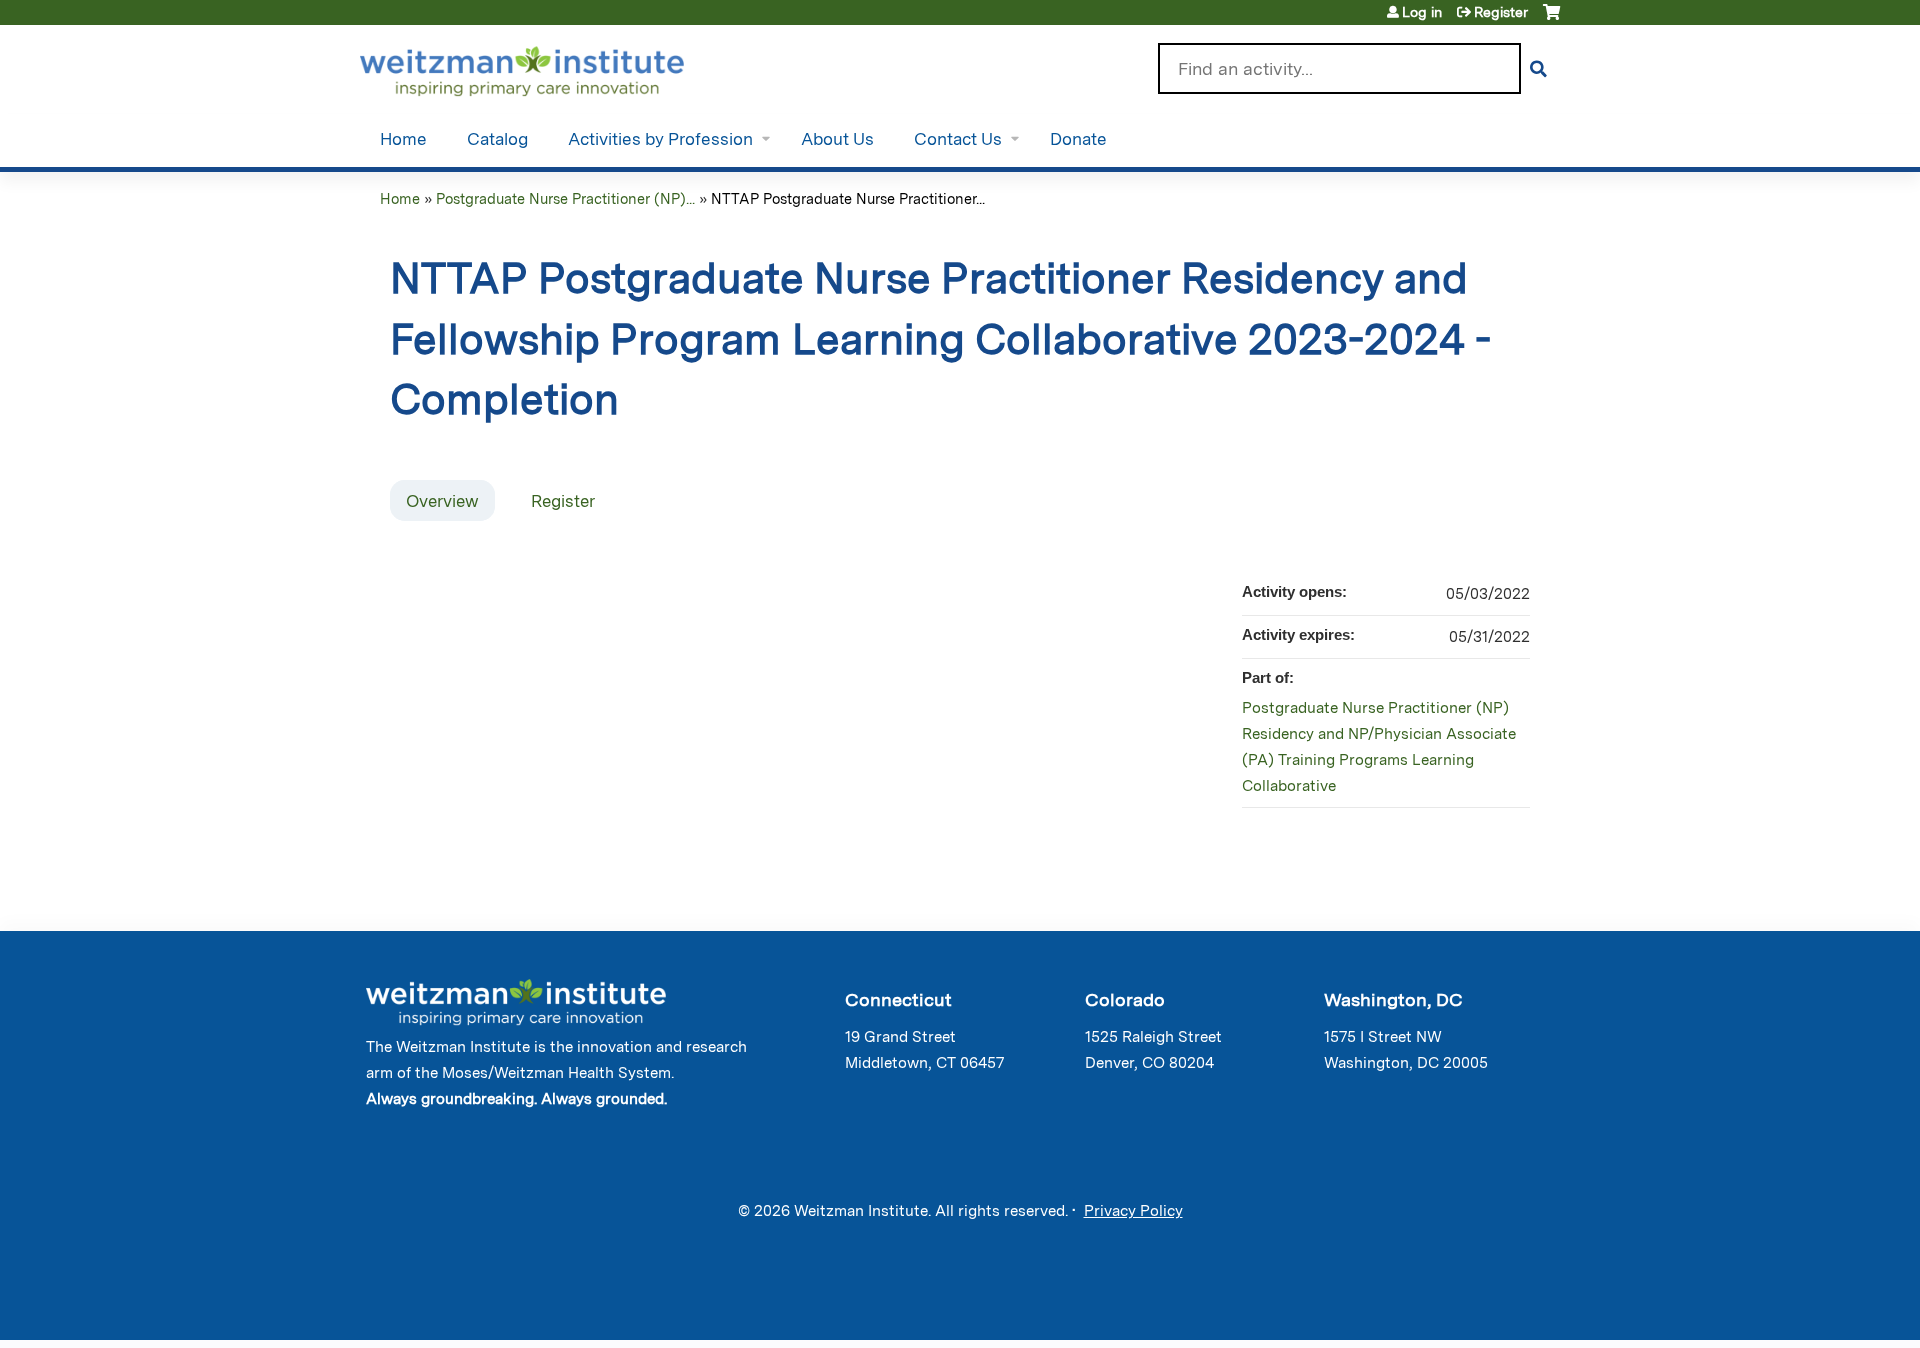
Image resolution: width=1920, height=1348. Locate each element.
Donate (1078, 139)
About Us (837, 139)
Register (1501, 12)
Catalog (497, 139)
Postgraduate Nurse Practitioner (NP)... (565, 198)
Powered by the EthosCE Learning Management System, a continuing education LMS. (1489, 1307)
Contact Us (958, 139)
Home (403, 139)
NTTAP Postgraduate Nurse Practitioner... (848, 198)
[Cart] (1551, 19)
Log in (1422, 12)
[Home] (550, 67)
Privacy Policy (1133, 1211)
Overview (442, 501)
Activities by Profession (660, 139)
